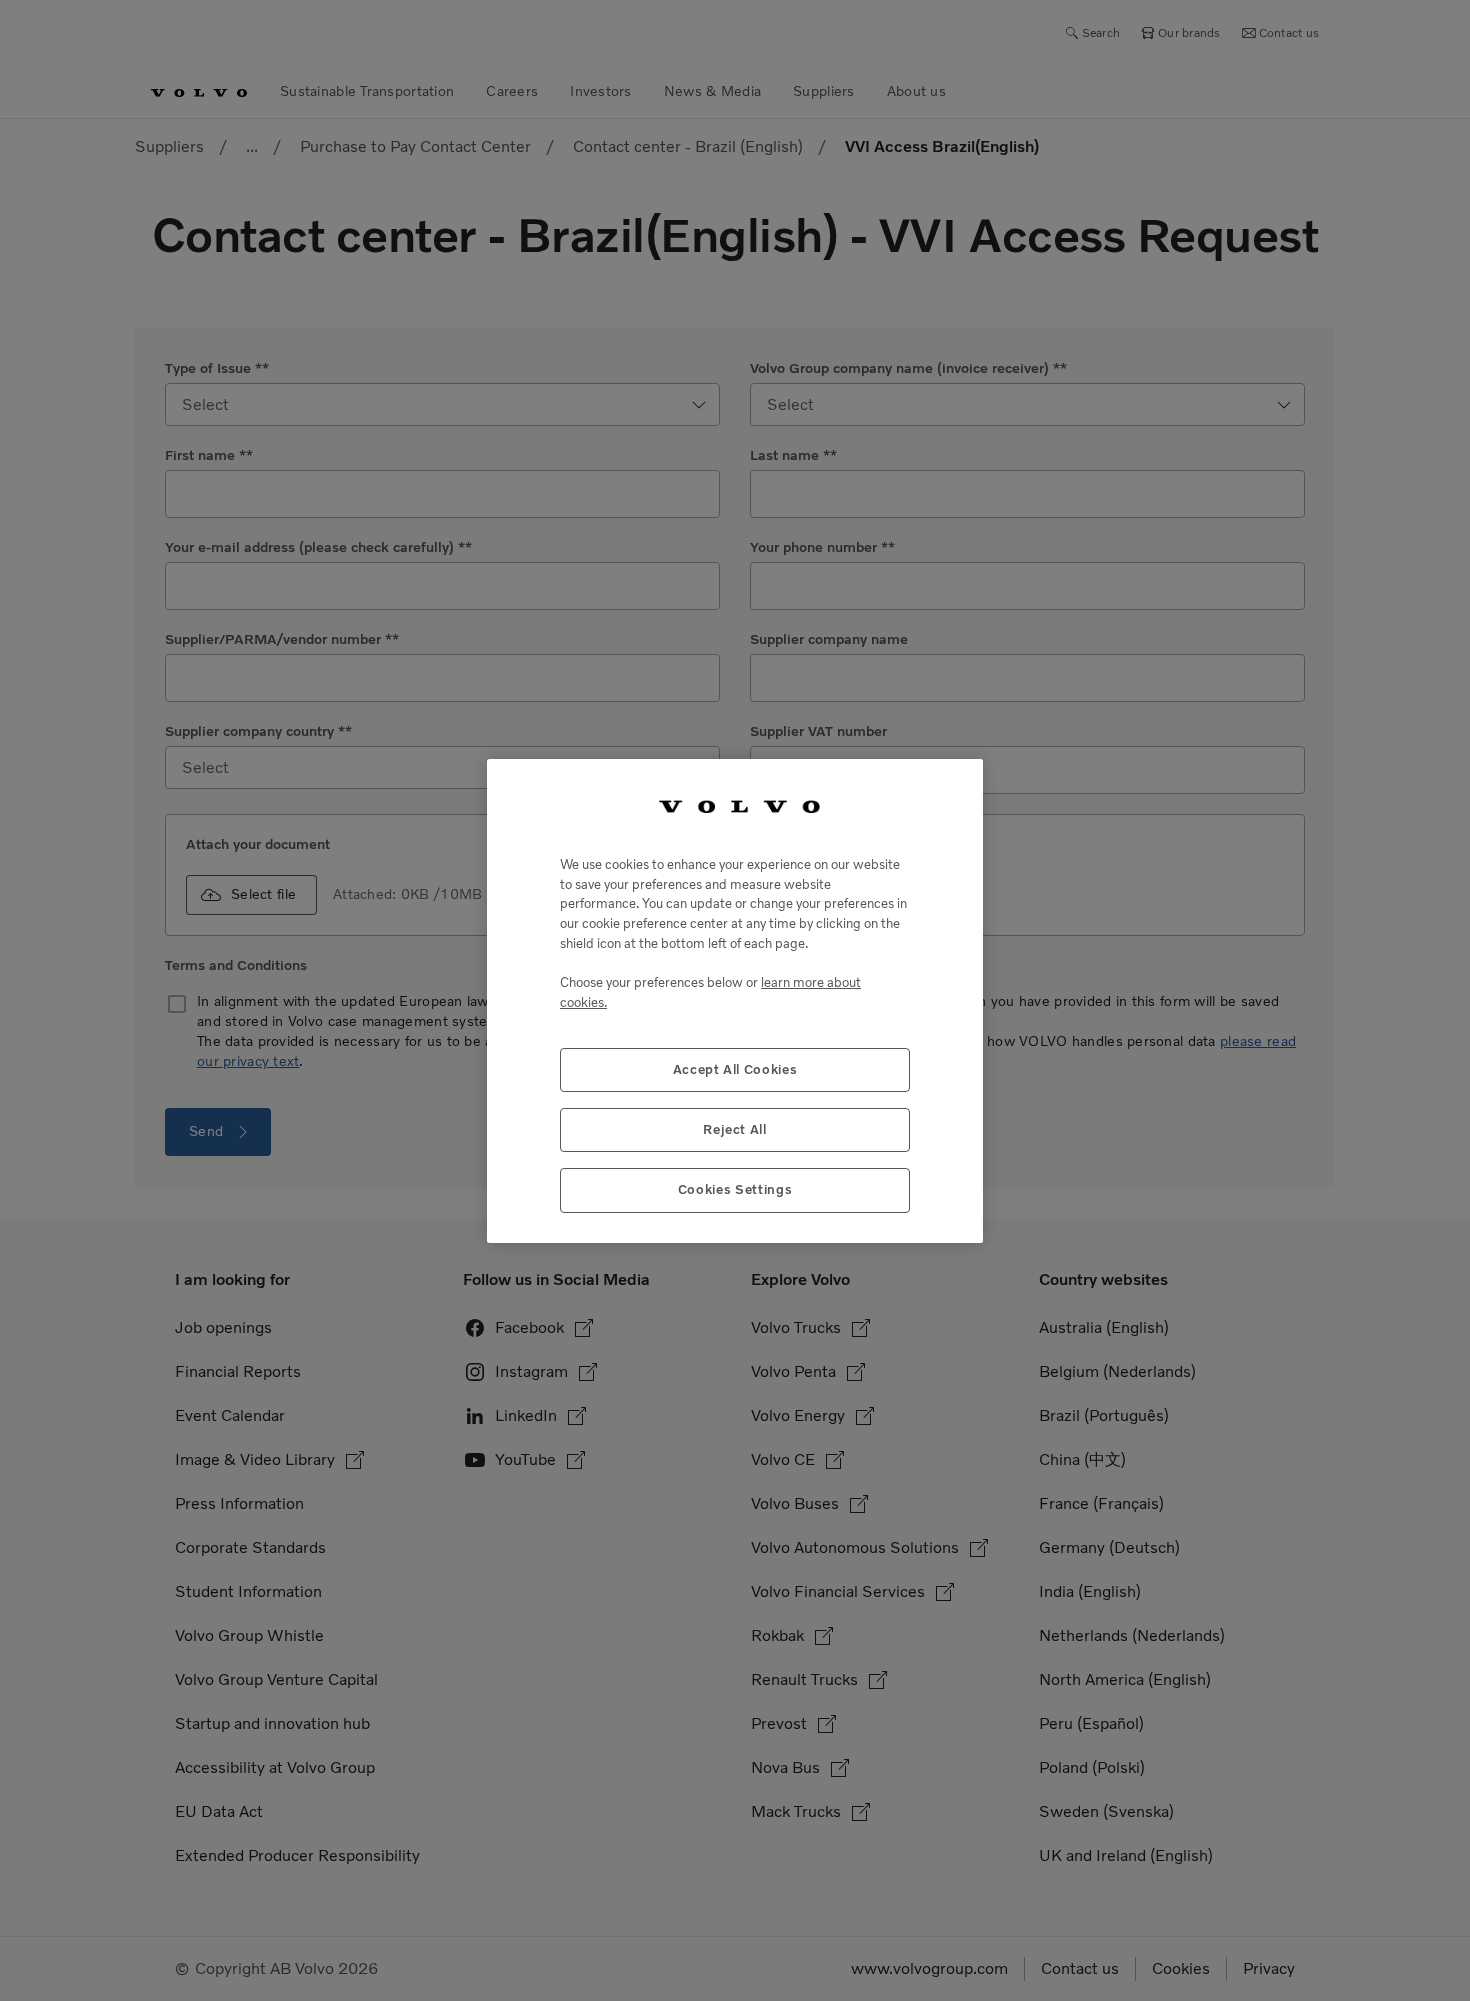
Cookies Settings (735, 1189)
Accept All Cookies (735, 1068)
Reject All (735, 1128)
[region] (735, 1000)
